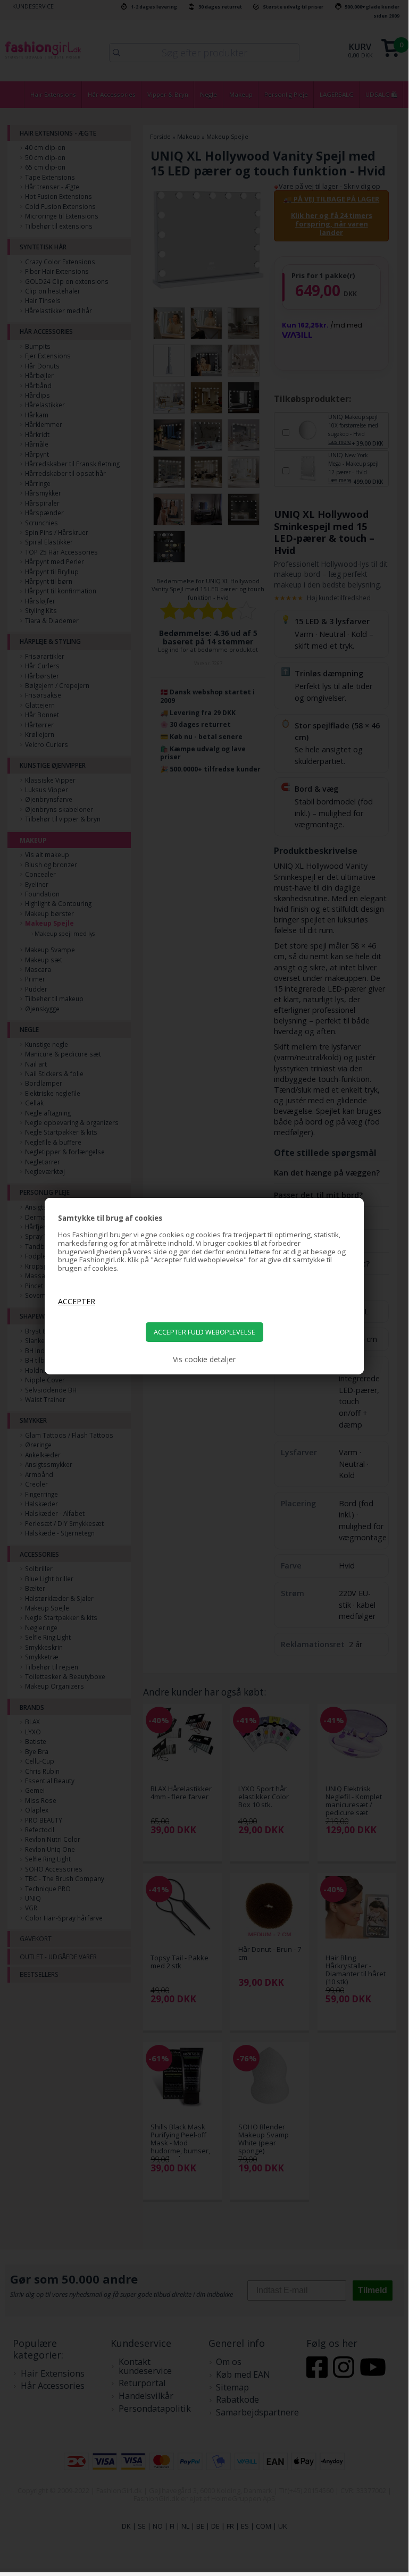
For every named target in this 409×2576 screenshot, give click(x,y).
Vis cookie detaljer (204, 1360)
